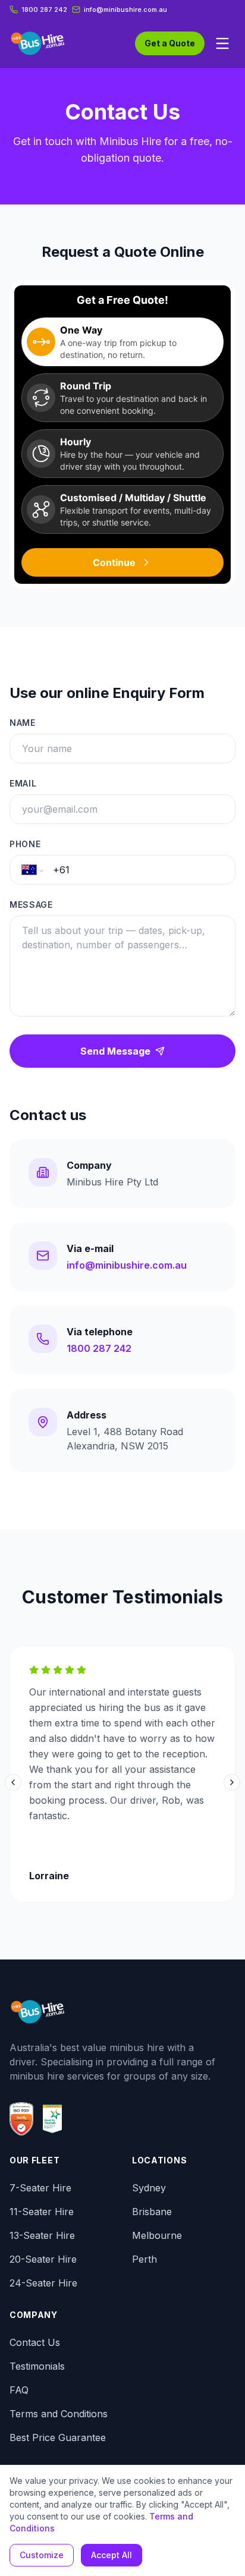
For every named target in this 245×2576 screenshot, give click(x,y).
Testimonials (37, 2366)
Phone (25, 844)
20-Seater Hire (43, 2259)
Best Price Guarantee (58, 2437)
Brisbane (152, 2212)
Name (23, 723)
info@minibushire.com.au (127, 1265)
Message (31, 905)
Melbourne (157, 2235)
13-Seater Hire (42, 2235)
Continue (114, 562)
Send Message (115, 1051)
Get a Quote (170, 43)
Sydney (149, 2188)
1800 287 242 (44, 10)
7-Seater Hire (40, 2188)
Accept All (111, 2555)
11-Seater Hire (42, 2212)
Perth (145, 2259)
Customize (42, 2555)
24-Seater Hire (43, 2283)
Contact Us (35, 2342)
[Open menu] (222, 43)
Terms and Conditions (59, 2414)
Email (23, 783)
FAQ (19, 2390)
